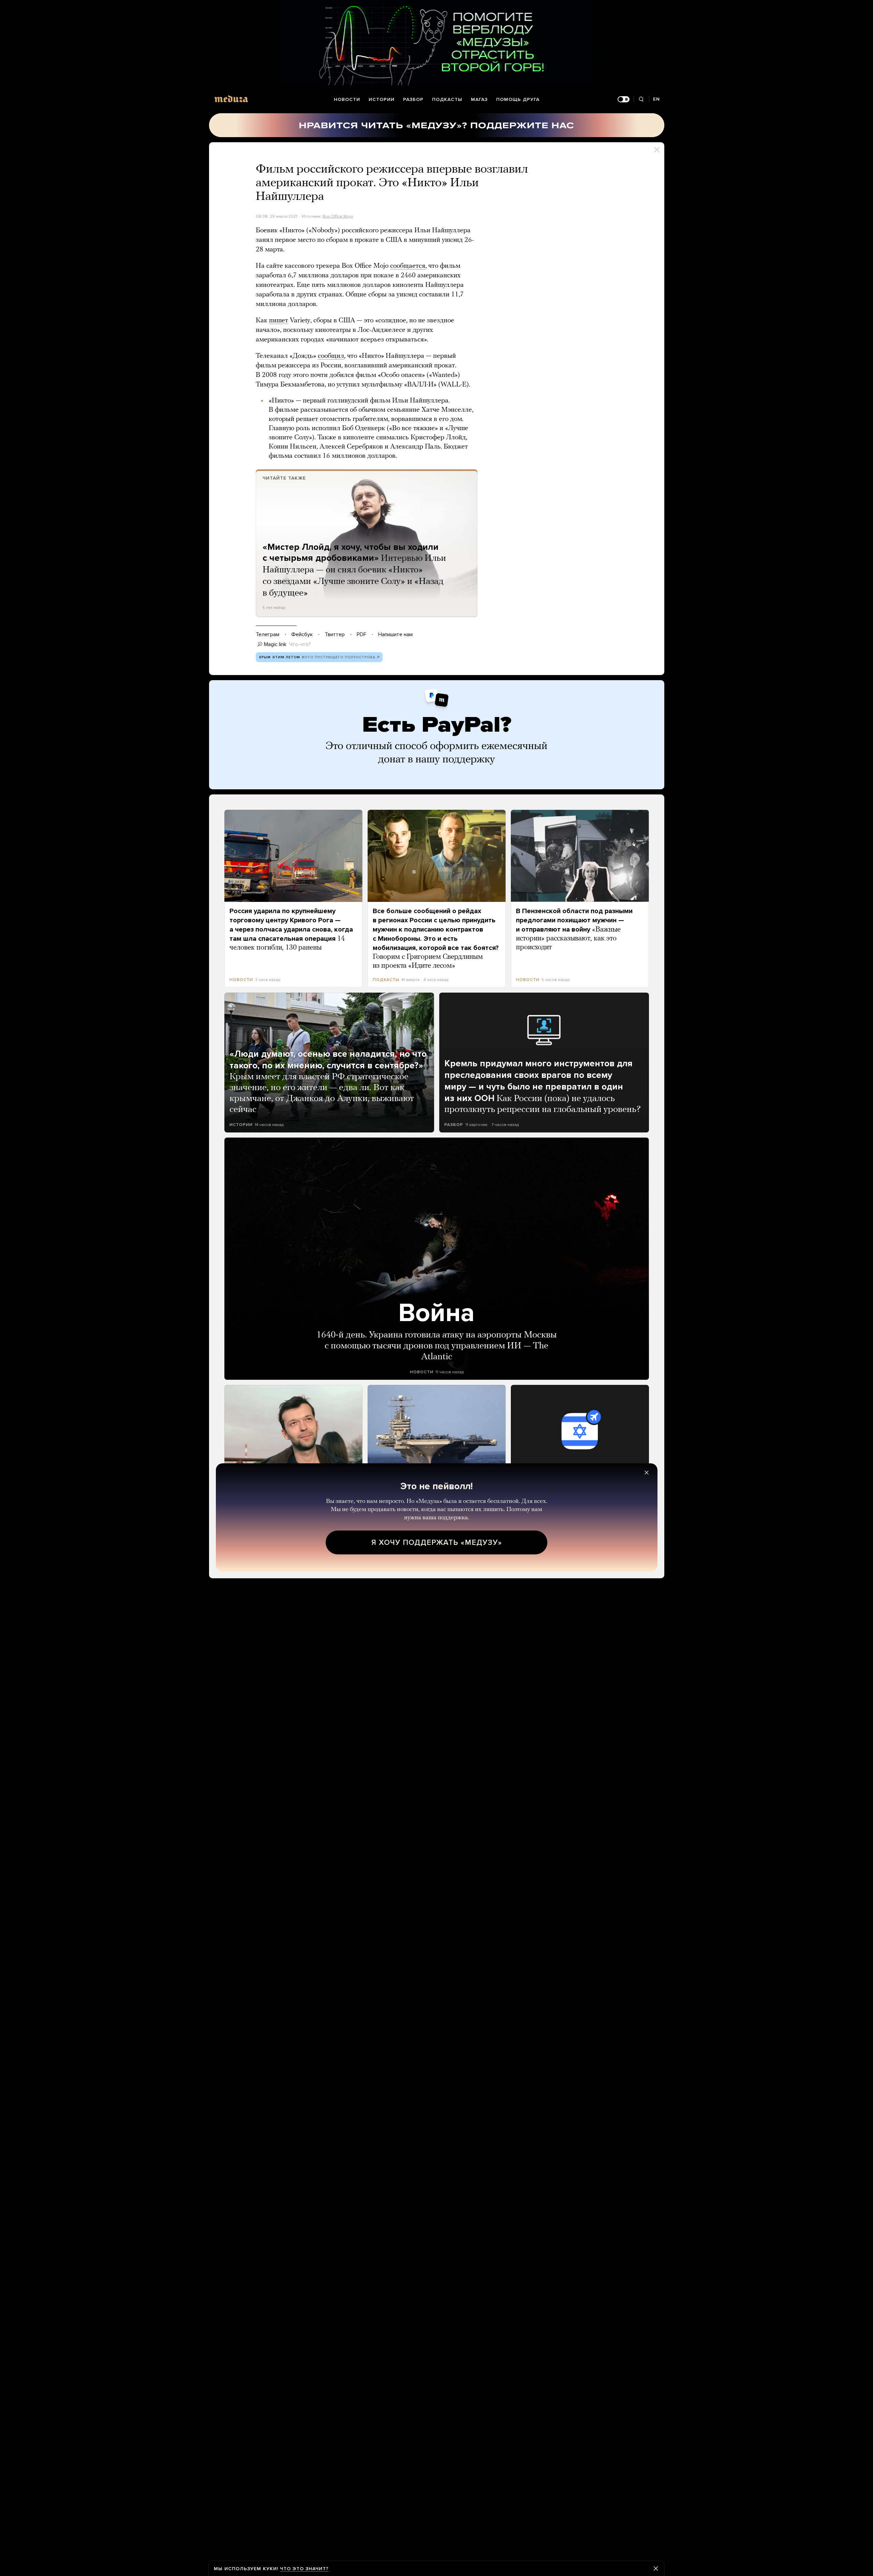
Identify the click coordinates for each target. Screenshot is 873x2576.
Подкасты (447, 99)
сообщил (331, 356)
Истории (382, 99)
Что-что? (300, 644)
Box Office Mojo (338, 216)
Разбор (413, 99)
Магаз (479, 99)
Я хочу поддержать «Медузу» (437, 1542)
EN (656, 99)
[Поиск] (641, 99)
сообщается (408, 266)
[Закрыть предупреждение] (656, 2568)
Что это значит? (304, 2569)
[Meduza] (231, 99)
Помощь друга (518, 99)
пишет (279, 321)
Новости (347, 99)
